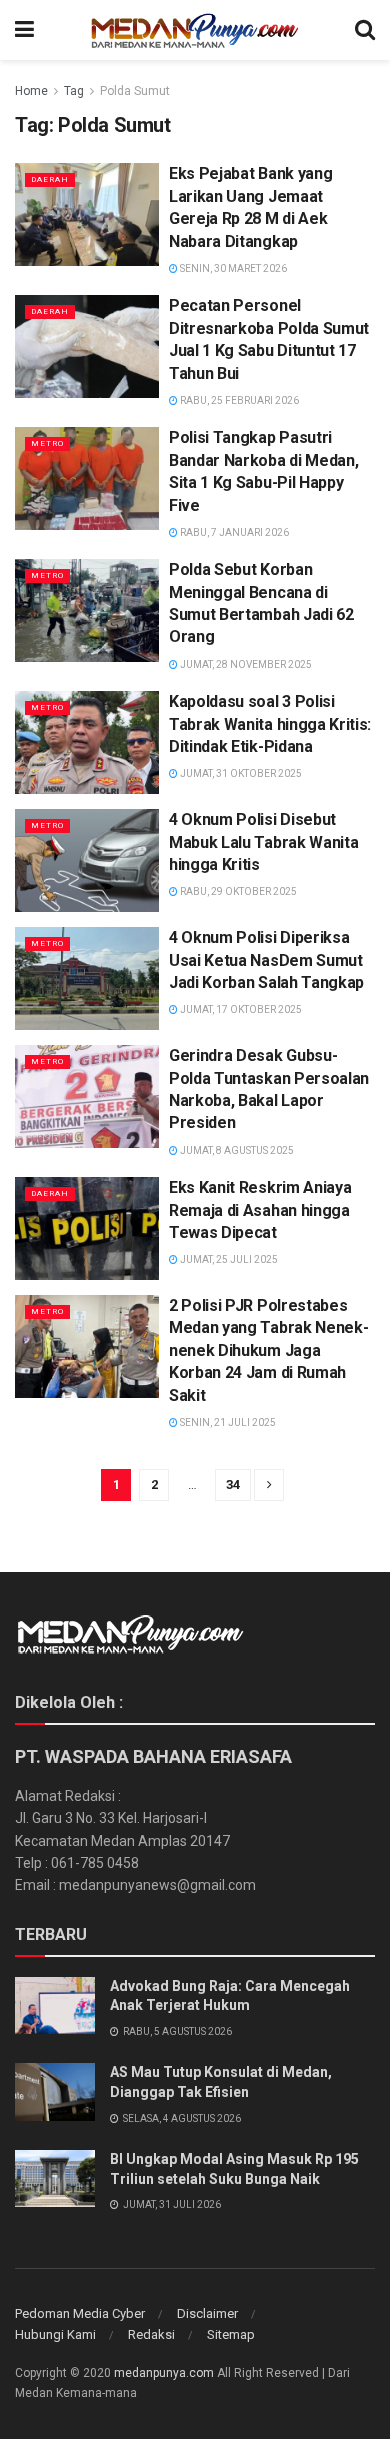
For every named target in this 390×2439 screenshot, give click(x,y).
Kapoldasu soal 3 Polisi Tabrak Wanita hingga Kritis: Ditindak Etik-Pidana (270, 724)
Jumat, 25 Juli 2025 (228, 1259)
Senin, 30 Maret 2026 (232, 268)
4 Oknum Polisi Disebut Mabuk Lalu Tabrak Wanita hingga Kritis (263, 842)
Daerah (50, 179)
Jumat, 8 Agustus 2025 (236, 1150)
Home (31, 91)
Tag (74, 91)
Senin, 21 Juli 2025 (227, 1422)
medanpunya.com (164, 2373)
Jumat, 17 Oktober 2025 (240, 1009)
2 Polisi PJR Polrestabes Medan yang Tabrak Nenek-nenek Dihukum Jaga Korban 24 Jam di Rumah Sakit (268, 1350)
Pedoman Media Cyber (80, 2313)
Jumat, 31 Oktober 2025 (240, 773)
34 (233, 1484)
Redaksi (151, 2334)
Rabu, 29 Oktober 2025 (237, 891)
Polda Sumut (135, 91)
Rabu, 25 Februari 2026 (238, 400)
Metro (47, 443)
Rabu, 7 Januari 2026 (233, 532)
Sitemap (231, 2334)
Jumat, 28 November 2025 (245, 664)
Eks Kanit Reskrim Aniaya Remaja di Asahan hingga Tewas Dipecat (260, 1210)
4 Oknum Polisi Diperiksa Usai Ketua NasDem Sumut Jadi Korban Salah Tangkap (266, 960)
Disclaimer (207, 2313)
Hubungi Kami (55, 2334)
